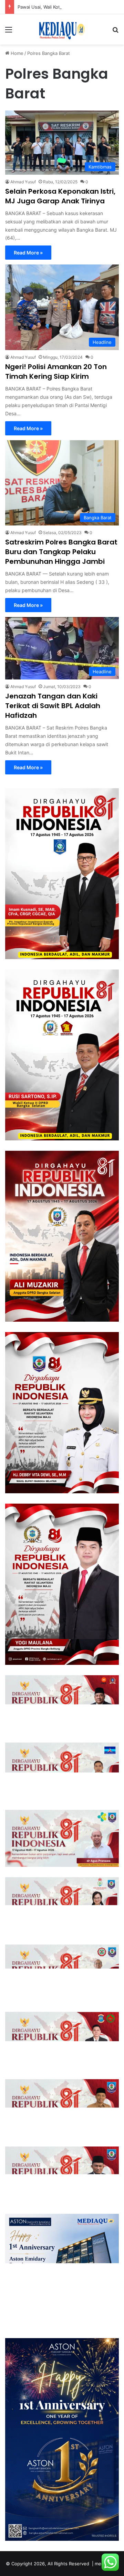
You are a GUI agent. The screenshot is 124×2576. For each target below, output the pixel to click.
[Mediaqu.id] (62, 29)
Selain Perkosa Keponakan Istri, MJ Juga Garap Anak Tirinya (60, 196)
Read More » (28, 253)
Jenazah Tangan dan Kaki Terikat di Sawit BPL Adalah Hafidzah (53, 706)
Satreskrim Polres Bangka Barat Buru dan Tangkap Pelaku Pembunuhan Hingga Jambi (61, 552)
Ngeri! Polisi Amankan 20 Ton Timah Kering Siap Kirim (56, 372)
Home (16, 53)
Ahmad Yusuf (23, 182)
